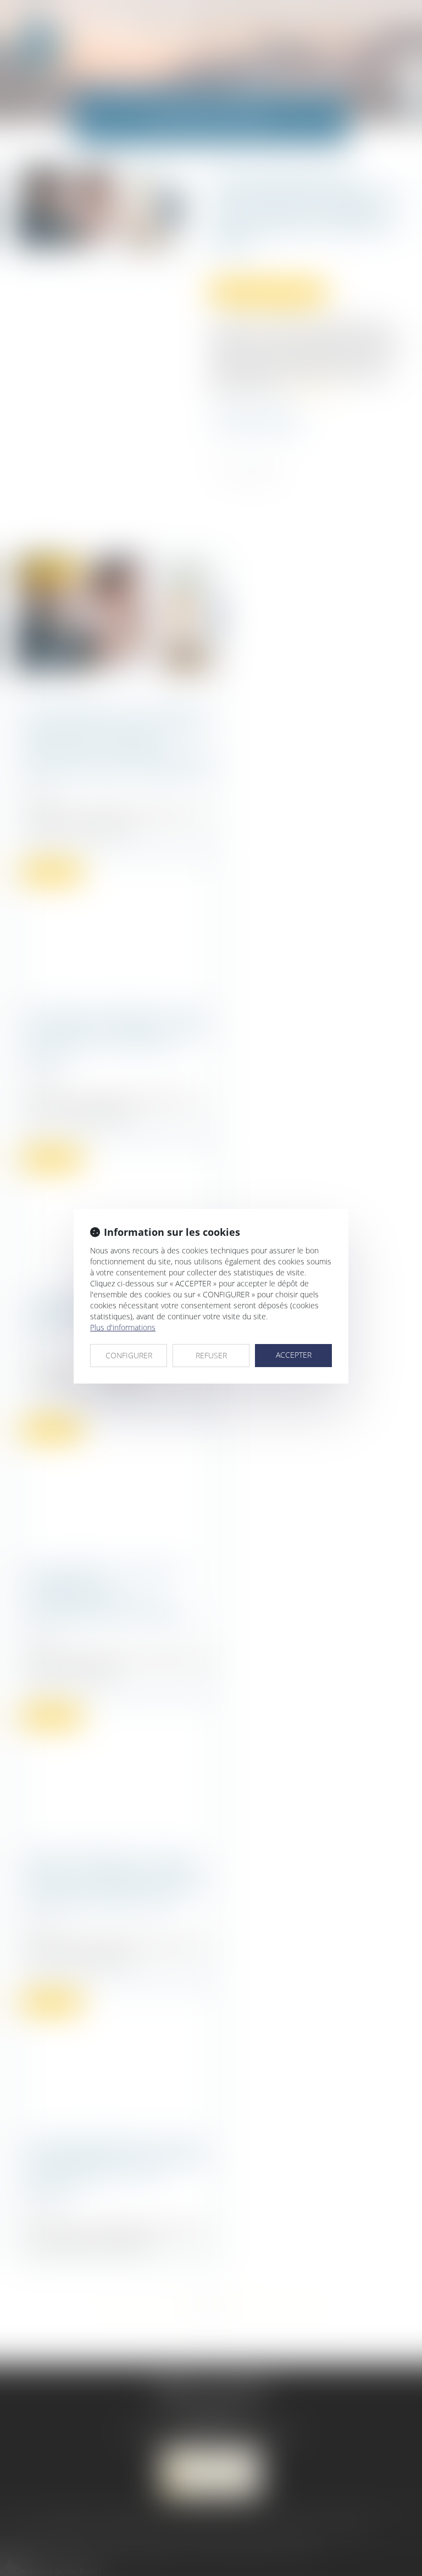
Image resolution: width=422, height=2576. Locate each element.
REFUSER (211, 1355)
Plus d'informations (123, 1327)
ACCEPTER (294, 1355)
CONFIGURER (129, 1355)
